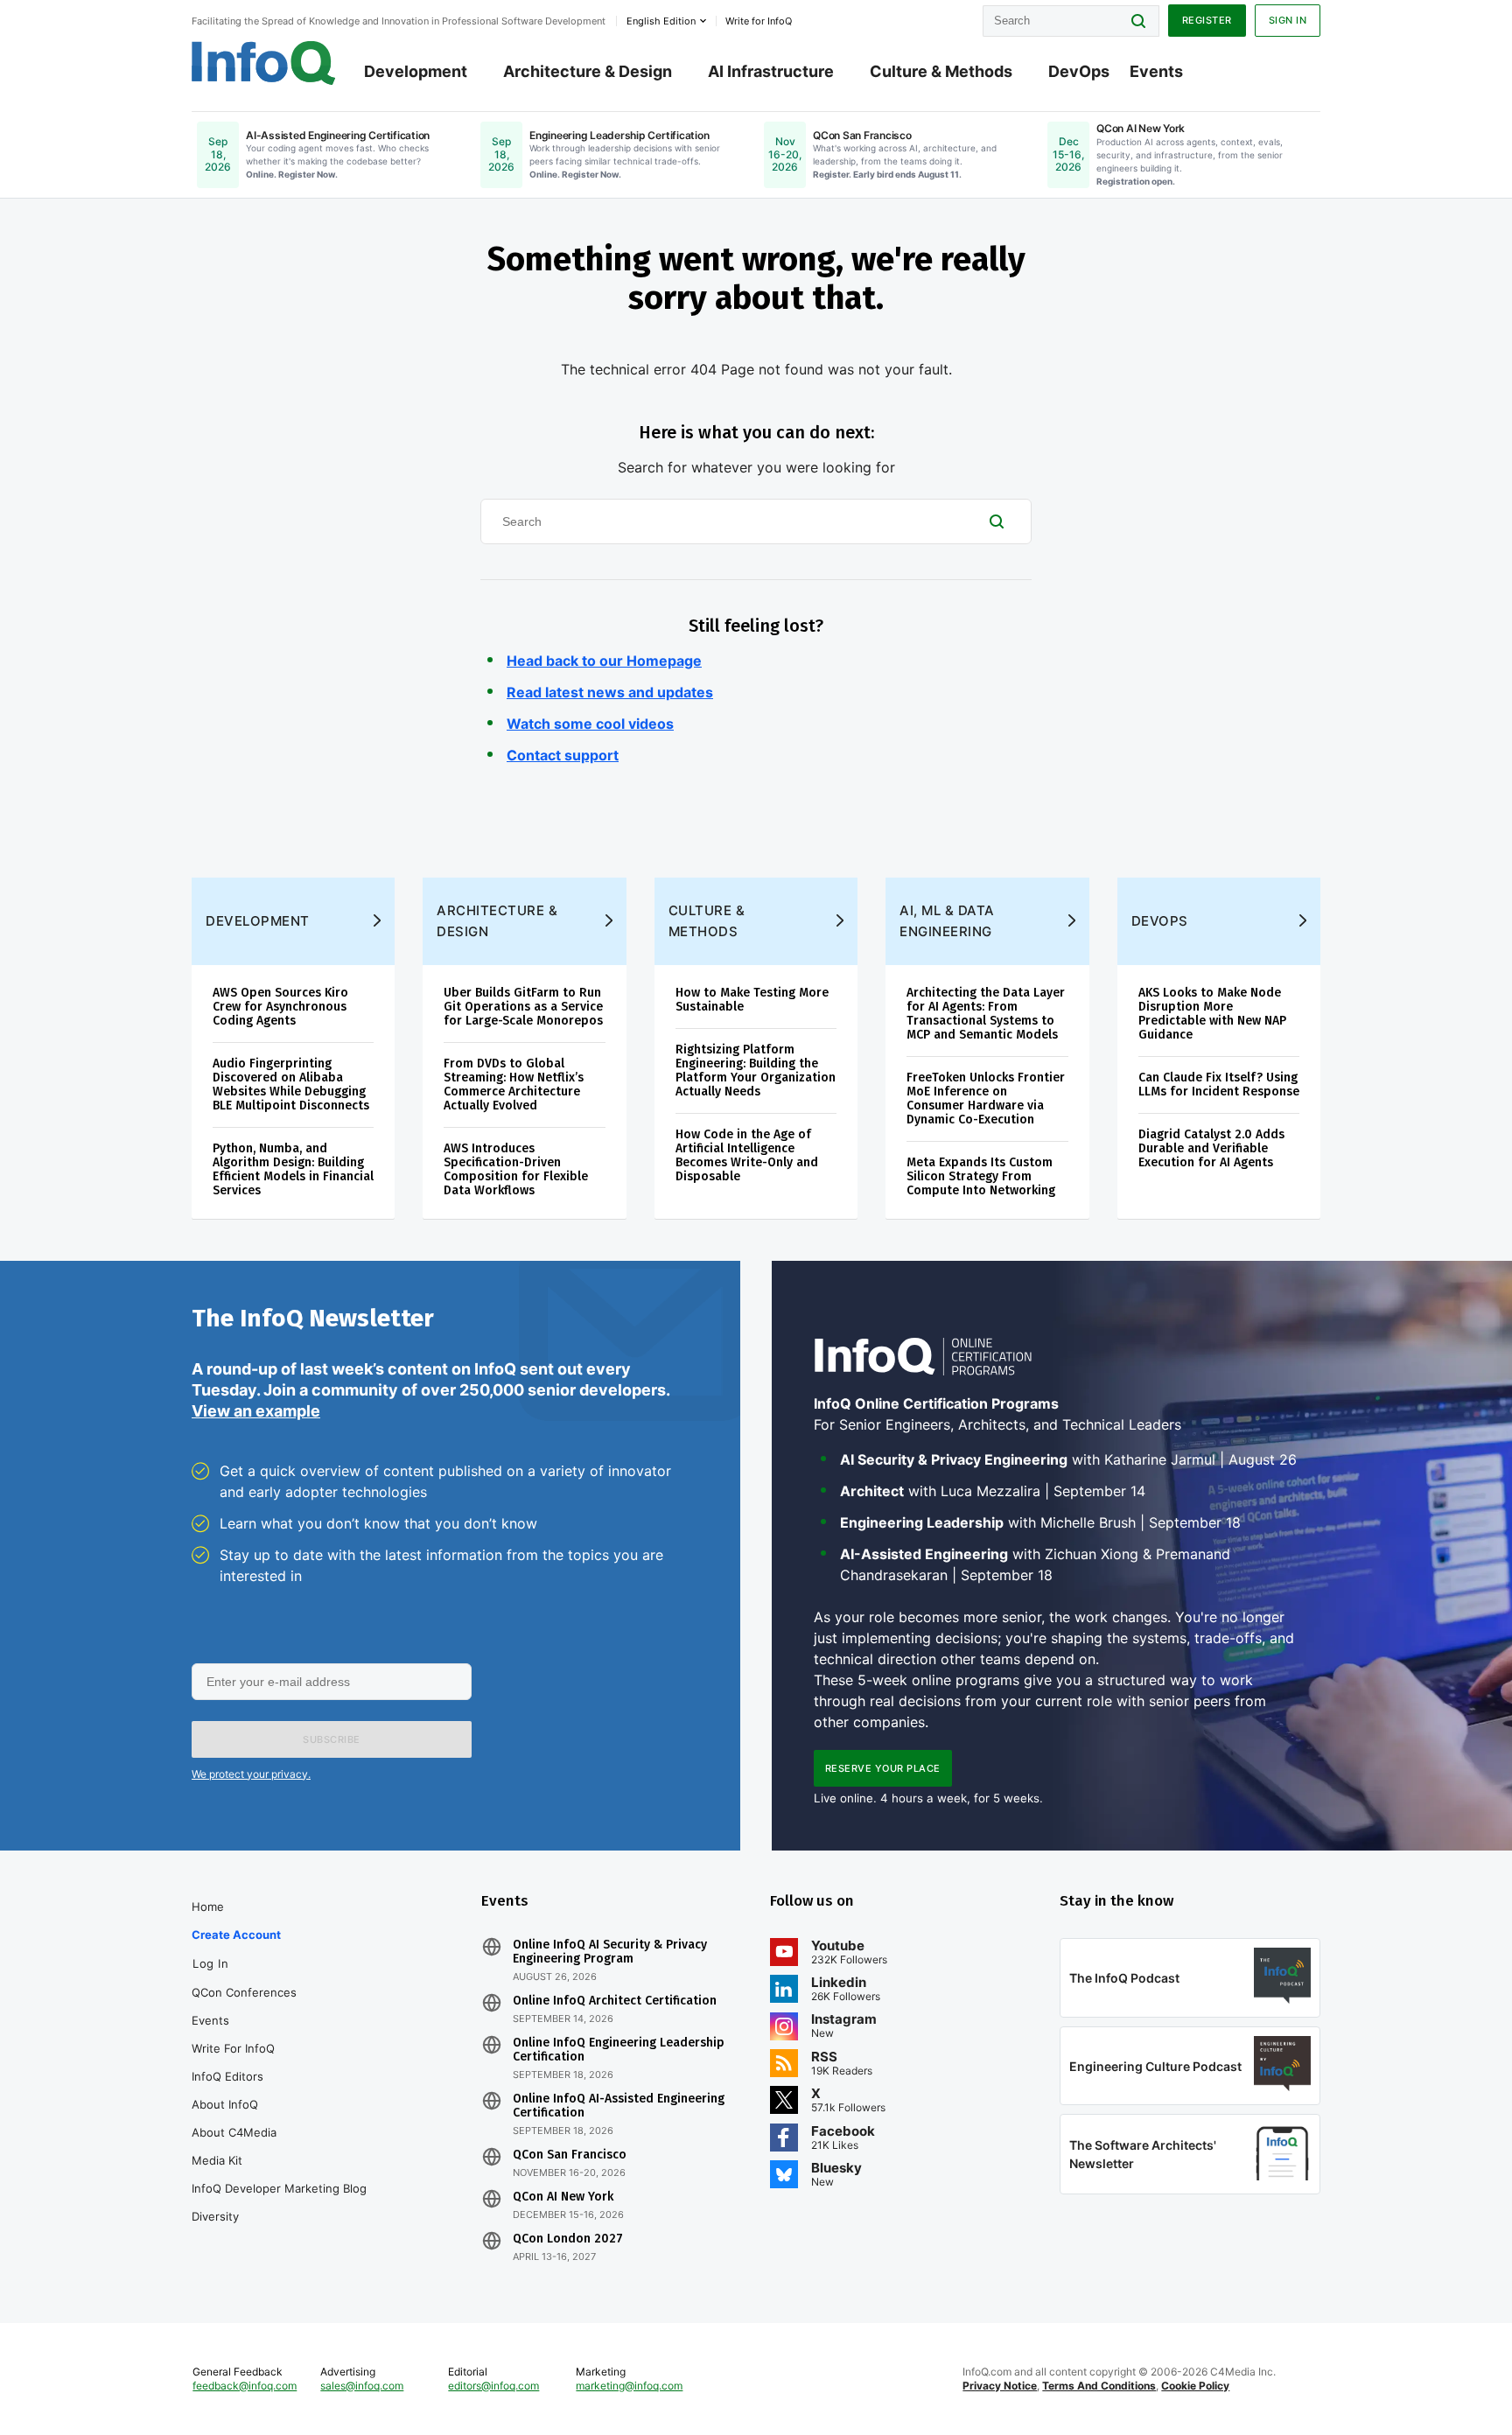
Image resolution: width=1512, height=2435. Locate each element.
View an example (256, 1411)
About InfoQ (225, 2104)
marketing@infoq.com (629, 2386)
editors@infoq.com (493, 2386)
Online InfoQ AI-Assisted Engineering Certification (619, 2106)
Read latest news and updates (610, 692)
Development (416, 71)
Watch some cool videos (590, 724)
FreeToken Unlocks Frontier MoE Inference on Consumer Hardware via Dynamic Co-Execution (986, 1099)
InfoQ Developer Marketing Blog (279, 2188)
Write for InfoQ (233, 2048)
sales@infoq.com (362, 2386)
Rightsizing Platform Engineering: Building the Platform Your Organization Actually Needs (756, 1071)
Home (208, 1907)
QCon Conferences (244, 1992)
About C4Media (234, 2132)
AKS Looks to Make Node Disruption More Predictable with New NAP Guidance (1212, 1014)
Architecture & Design (588, 71)
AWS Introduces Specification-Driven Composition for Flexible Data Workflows (516, 1169)
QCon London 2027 (568, 2239)
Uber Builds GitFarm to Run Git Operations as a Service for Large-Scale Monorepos (523, 1007)
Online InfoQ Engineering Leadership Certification (619, 2050)
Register (1207, 20)
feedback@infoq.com (245, 2386)
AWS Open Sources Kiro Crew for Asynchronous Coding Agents (280, 1007)
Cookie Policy (1195, 2386)
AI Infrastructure (771, 71)
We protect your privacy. (251, 1774)
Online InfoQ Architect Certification (615, 2001)
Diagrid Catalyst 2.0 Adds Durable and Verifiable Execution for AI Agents (1211, 1148)
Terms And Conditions (1099, 2386)
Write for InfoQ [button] (759, 21)
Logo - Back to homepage (264, 63)
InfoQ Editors (227, 2076)
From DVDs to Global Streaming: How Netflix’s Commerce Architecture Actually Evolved (514, 1085)
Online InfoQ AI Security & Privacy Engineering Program (610, 1952)
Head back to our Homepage (604, 661)
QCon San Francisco (570, 2155)
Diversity (215, 2216)
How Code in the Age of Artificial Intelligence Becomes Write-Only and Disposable (747, 1155)
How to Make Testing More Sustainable (752, 1000)
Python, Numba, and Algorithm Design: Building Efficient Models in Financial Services (293, 1169)
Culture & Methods (941, 71)
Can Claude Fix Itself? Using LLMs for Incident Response (1219, 1085)
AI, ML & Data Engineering (947, 921)
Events (1156, 71)
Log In (210, 1963)
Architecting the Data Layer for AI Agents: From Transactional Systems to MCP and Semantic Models (986, 1014)
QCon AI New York (563, 2197)
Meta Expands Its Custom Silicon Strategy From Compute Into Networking (981, 1176)
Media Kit (217, 2160)
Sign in (1288, 20)
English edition (661, 21)
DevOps (1079, 71)
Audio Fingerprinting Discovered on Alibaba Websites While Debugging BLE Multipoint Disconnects (291, 1085)
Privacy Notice (1000, 2386)
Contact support (563, 755)
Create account (236, 1935)
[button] (332, 1739)
